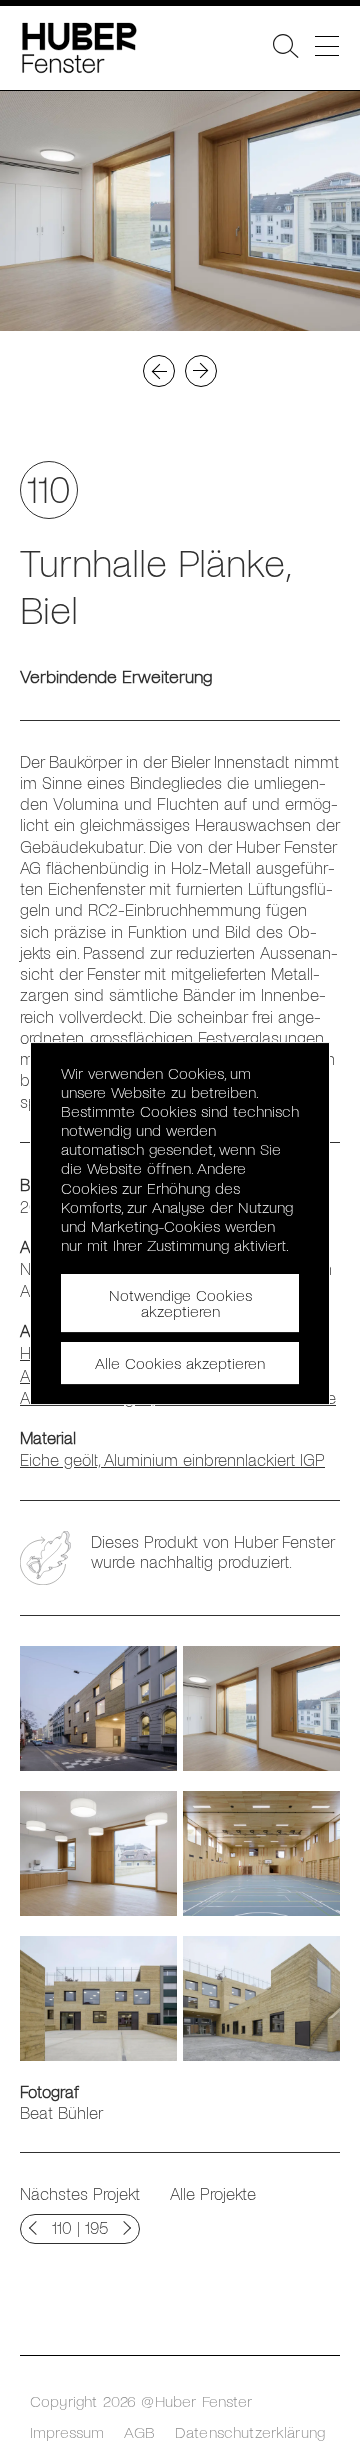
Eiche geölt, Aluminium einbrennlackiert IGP (172, 1459)
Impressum (67, 2431)
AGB (139, 2431)
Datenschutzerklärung (250, 2431)
